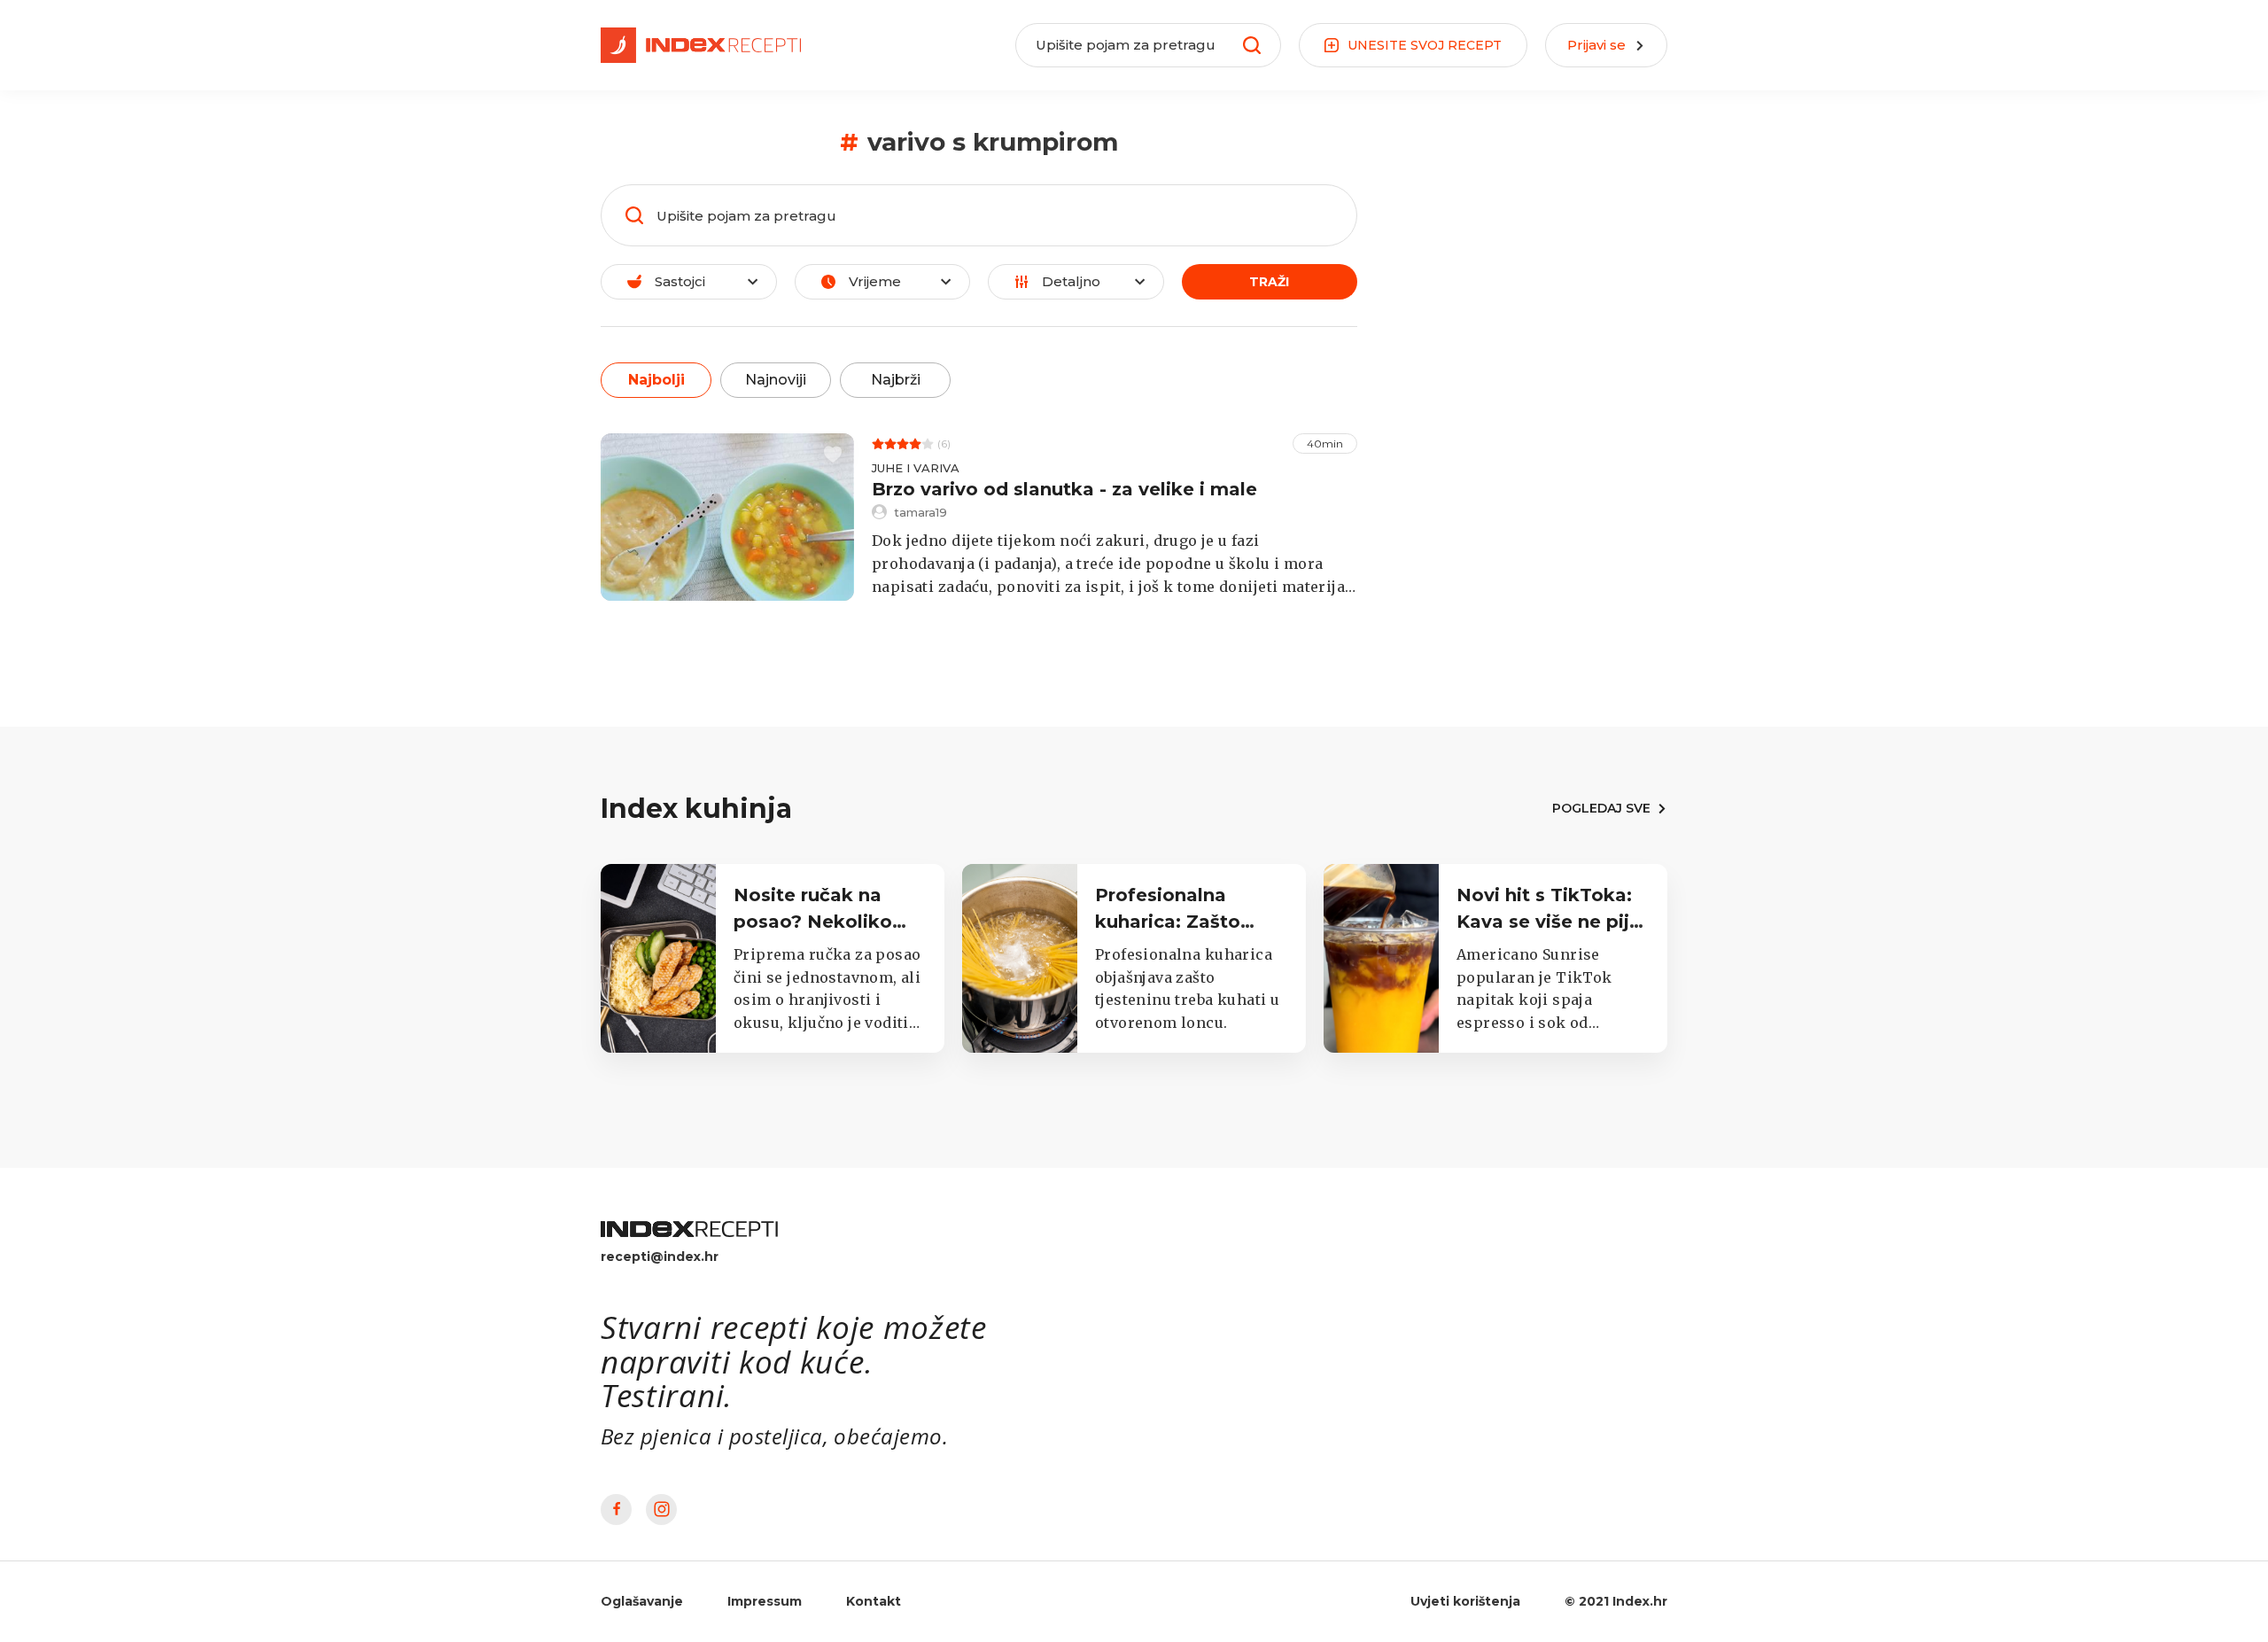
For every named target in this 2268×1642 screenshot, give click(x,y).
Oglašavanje (642, 1601)
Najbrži (896, 380)
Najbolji (656, 380)
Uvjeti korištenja (1465, 1601)
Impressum (765, 1601)
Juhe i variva (916, 468)
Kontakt (874, 1601)
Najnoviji (776, 380)
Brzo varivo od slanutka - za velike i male (1064, 489)
